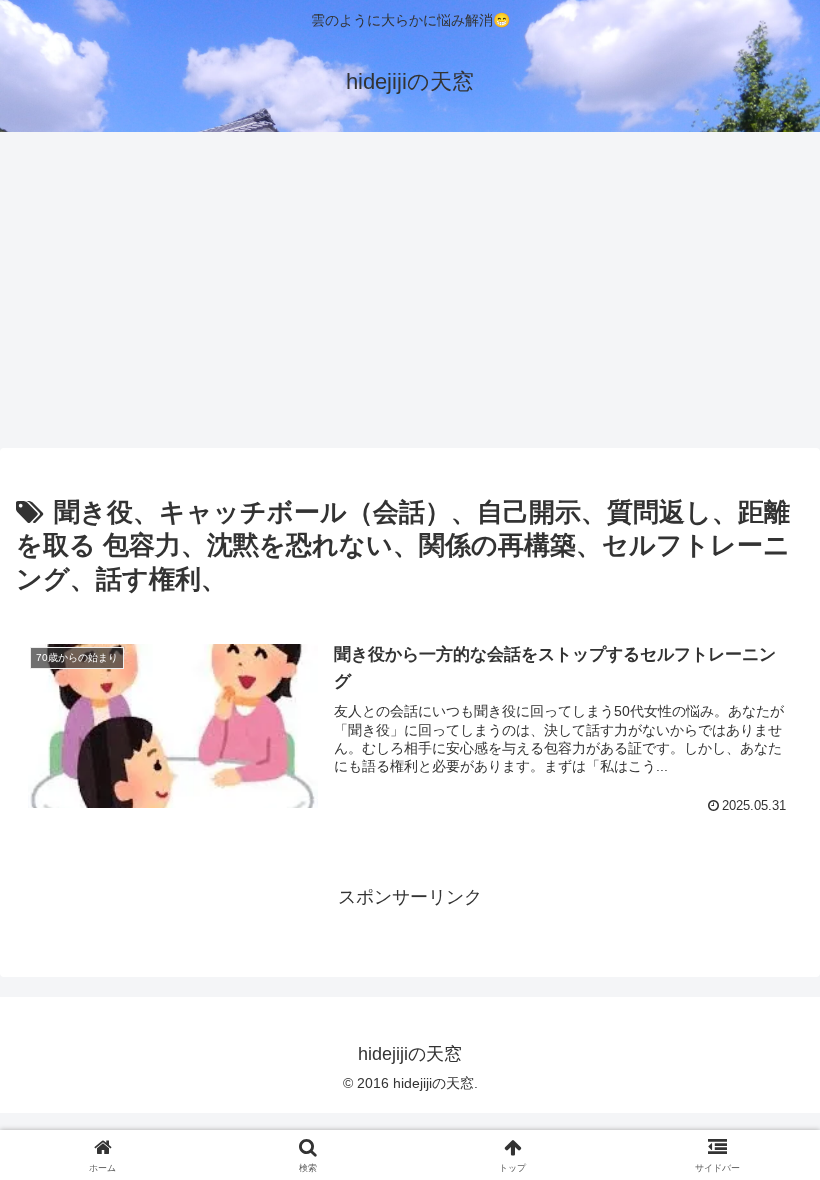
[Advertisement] (410, 296)
